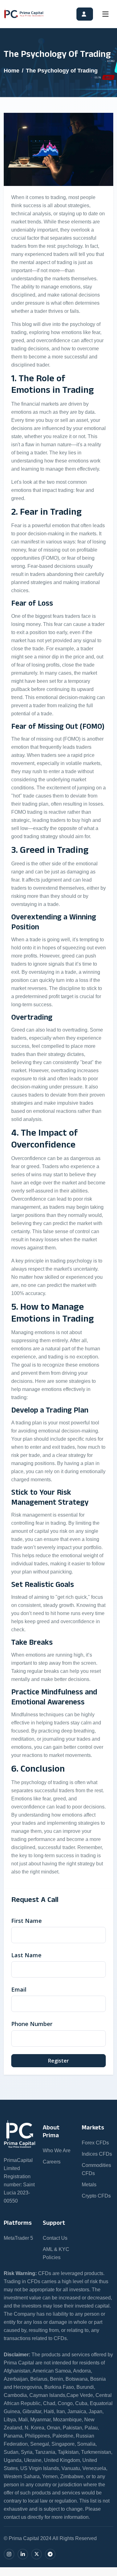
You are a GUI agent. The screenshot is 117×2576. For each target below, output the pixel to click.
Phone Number (32, 2024)
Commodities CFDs (96, 2169)
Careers (52, 2162)
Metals (89, 2185)
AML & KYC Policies (56, 2253)
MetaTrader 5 (18, 2238)
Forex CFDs (95, 2143)
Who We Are (57, 2151)
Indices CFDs (97, 2154)
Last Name (26, 1955)
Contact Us (55, 2238)
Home (12, 71)
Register (58, 2061)
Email (19, 1989)
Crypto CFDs (96, 2196)
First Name (27, 1921)
